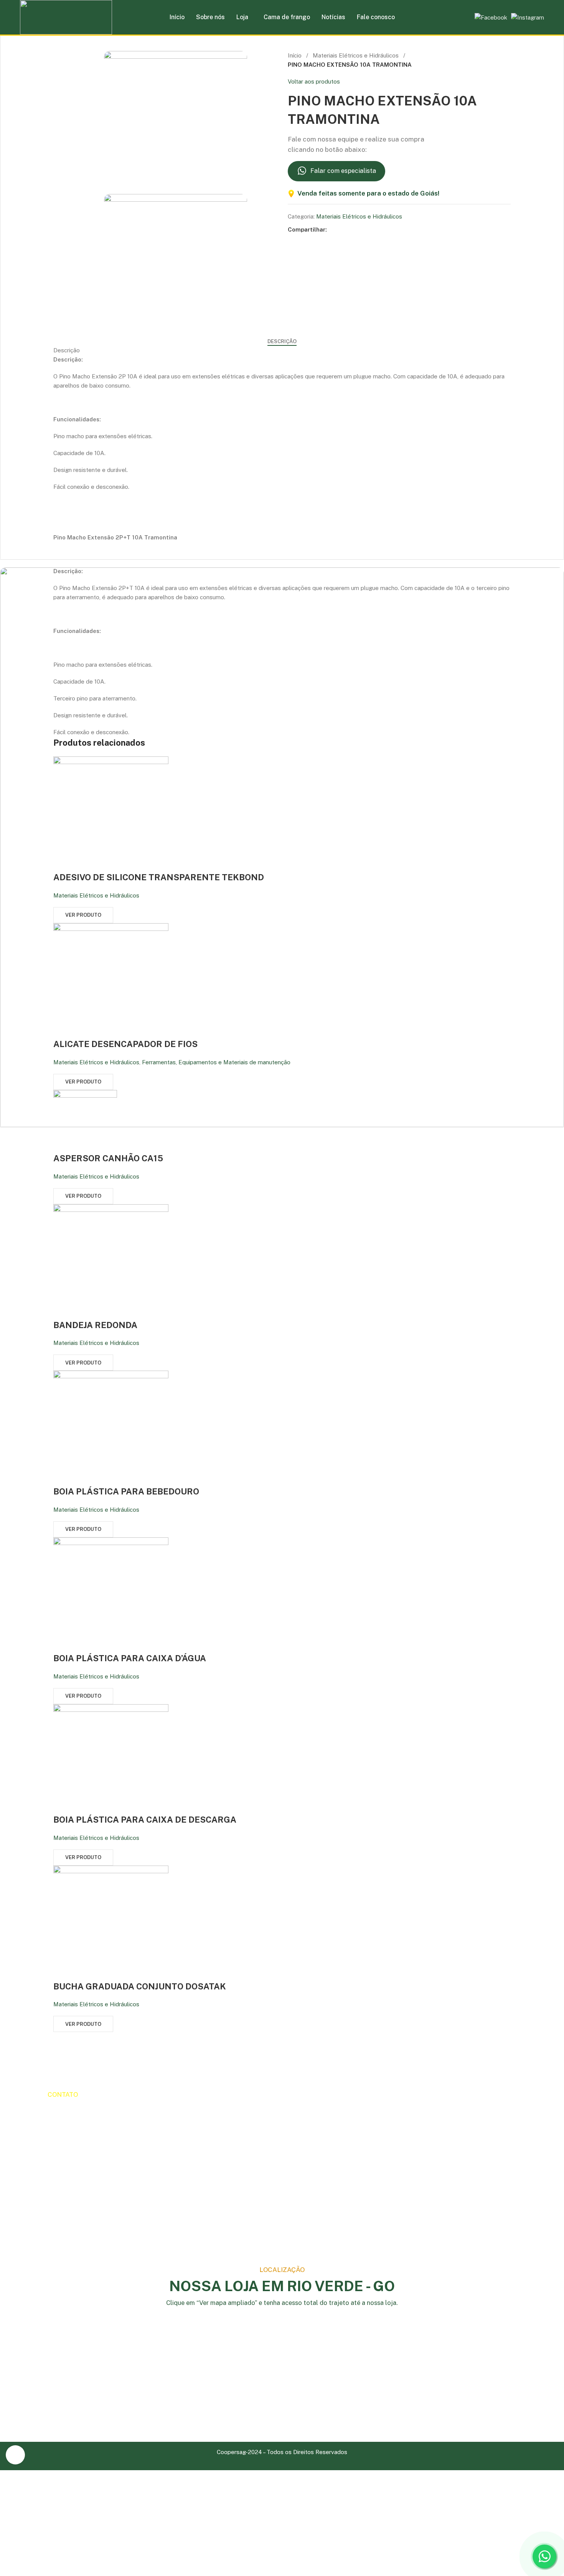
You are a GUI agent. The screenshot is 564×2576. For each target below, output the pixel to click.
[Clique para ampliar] (15, 2455)
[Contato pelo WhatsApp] (544, 2556)
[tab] (282, 342)
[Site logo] (66, 24)
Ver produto (83, 915)
